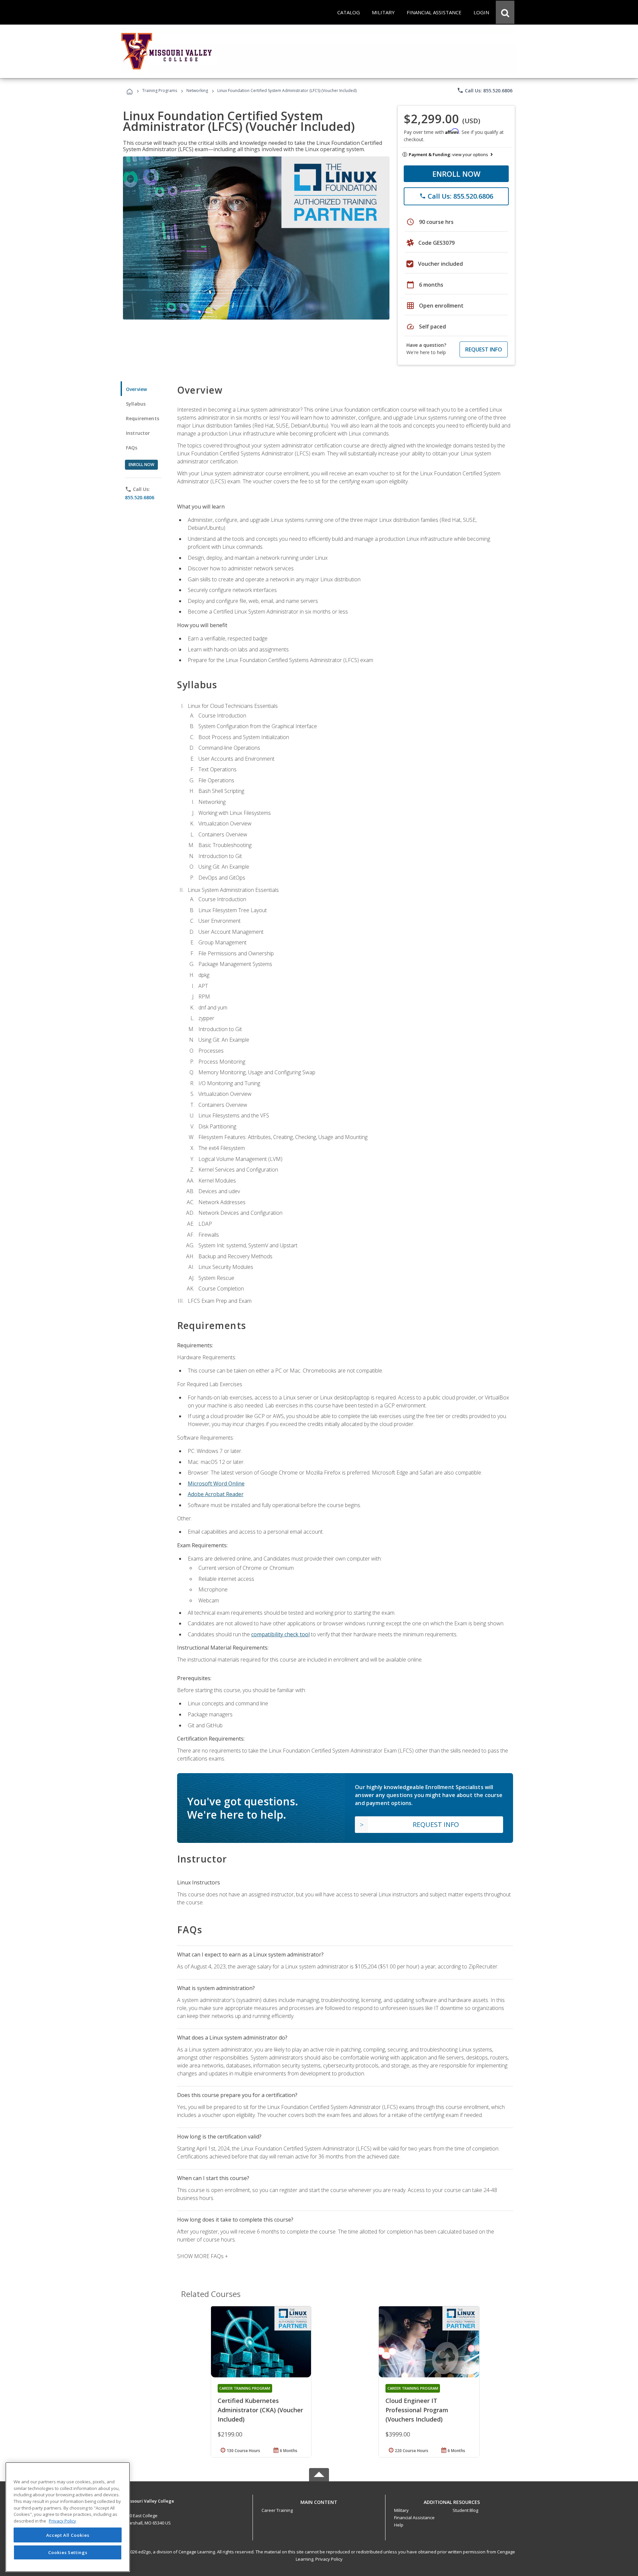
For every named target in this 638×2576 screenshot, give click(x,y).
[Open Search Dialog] (505, 12)
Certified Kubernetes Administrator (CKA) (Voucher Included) (260, 2410)
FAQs (132, 448)
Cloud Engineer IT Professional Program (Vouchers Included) (417, 2410)
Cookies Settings (68, 2552)
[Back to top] (319, 2500)
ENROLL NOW (456, 174)
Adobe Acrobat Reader (216, 1494)
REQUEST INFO (484, 349)
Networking (197, 91)
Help (399, 2525)
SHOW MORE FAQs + (203, 2256)
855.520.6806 (140, 497)
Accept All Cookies (68, 2535)
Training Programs (160, 91)
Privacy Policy (329, 2559)
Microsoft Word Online (216, 1483)
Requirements (143, 418)
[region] (68, 2517)
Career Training (277, 2510)
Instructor (138, 433)
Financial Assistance (414, 2518)
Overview (136, 389)
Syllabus (136, 404)
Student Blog (465, 2510)
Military (401, 2510)
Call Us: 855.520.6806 (485, 90)
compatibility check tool (280, 1634)
